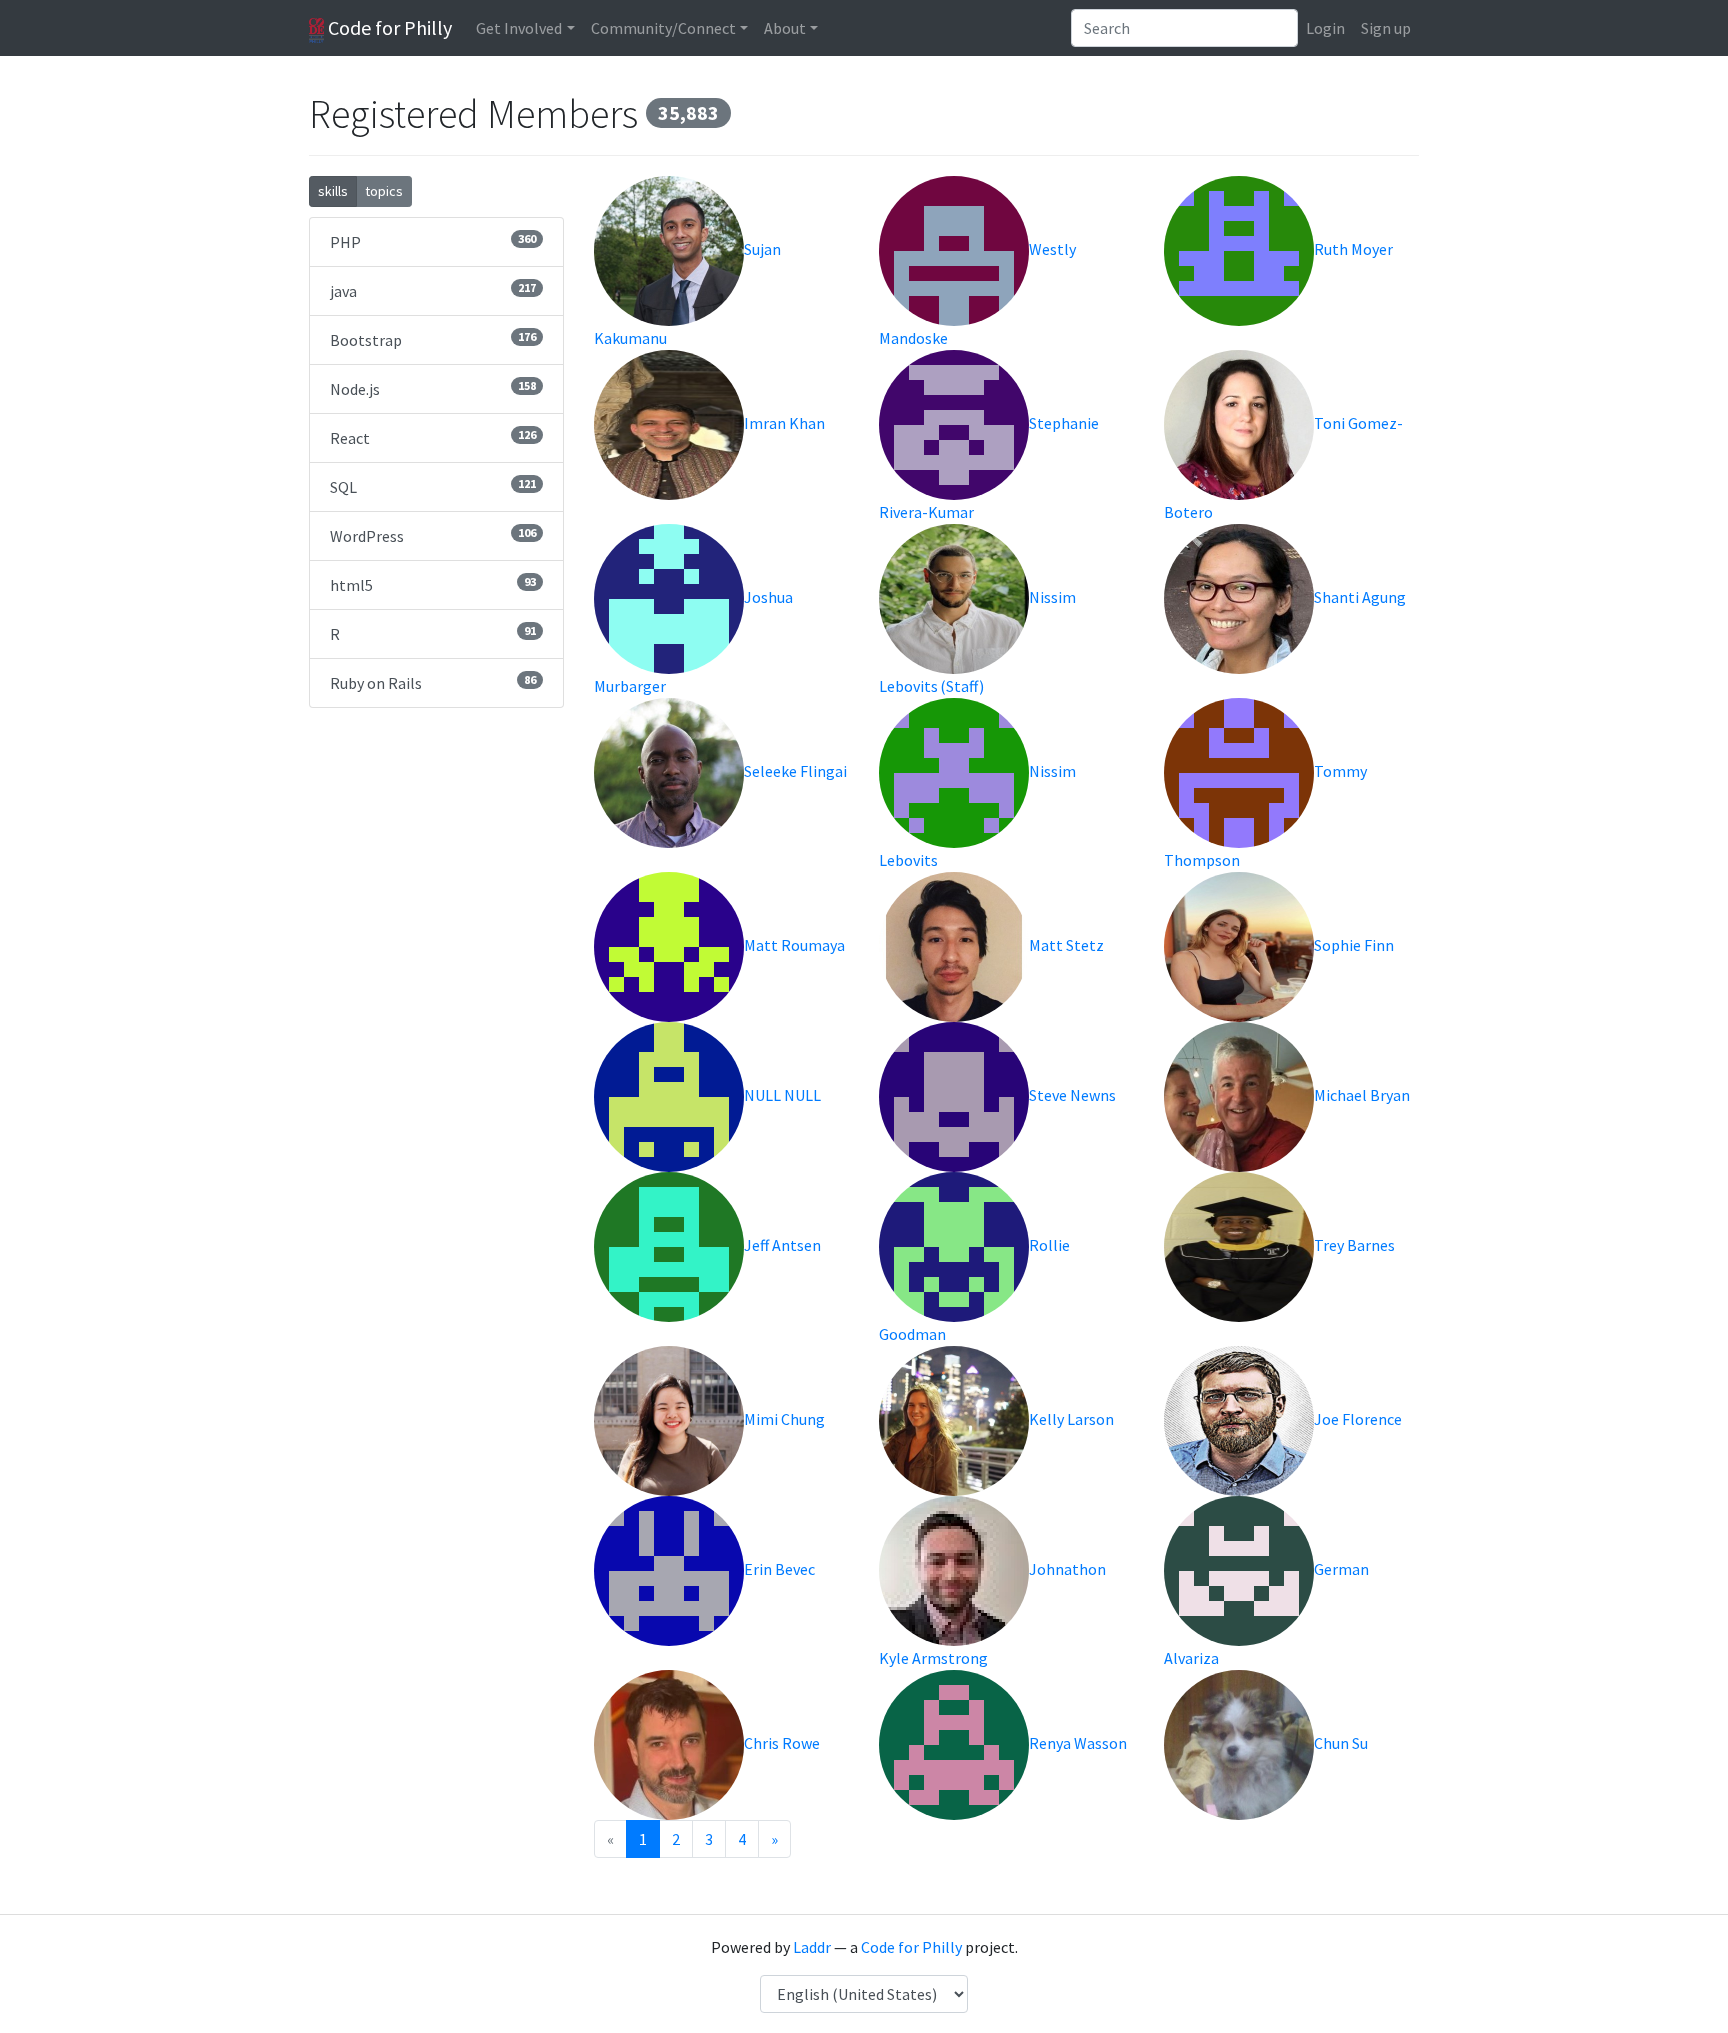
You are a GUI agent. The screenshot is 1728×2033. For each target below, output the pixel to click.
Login (1325, 28)
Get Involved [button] (519, 28)
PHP (433, 241)
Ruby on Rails (433, 682)
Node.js (433, 388)
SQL (433, 486)
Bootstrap (433, 339)
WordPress (433, 535)
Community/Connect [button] (663, 28)
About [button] (785, 28)
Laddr (812, 1947)
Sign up (1386, 28)
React (433, 437)
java (433, 290)
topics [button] (384, 191)
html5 (433, 584)
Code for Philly (388, 27)
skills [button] (333, 191)
